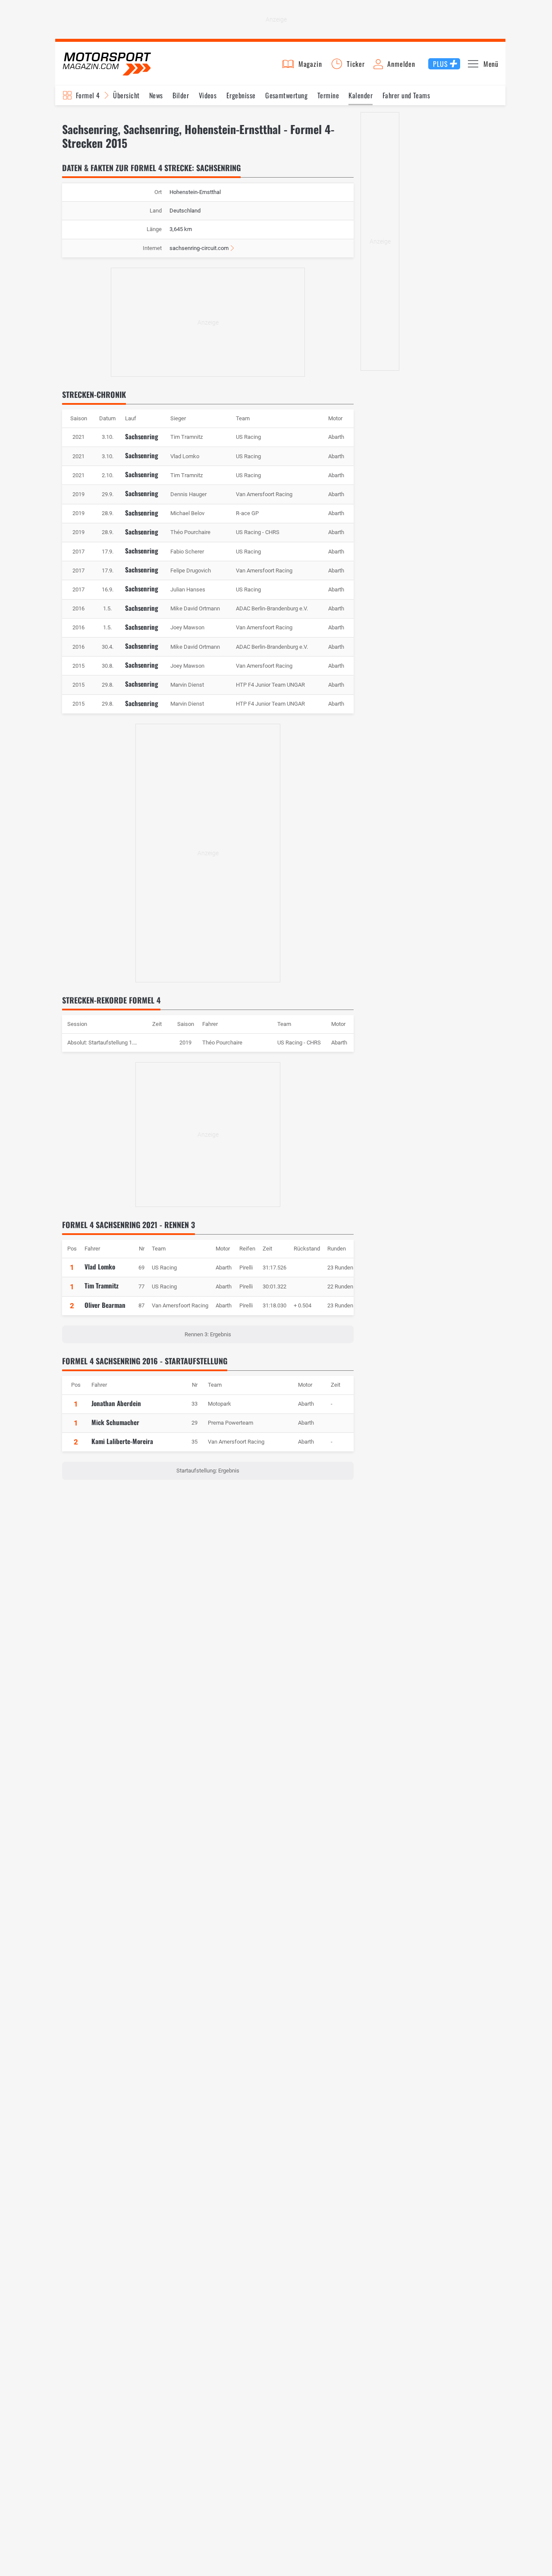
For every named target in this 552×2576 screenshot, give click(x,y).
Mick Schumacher (115, 1422)
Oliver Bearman (105, 1305)
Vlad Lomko (100, 1266)
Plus (440, 64)
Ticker (356, 64)
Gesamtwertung (286, 95)
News (156, 95)
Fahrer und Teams (406, 95)
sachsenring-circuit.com (199, 248)
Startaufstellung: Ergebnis (208, 1471)
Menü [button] (491, 64)
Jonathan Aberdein (116, 1403)
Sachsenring (142, 436)
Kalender (361, 95)
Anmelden (401, 64)
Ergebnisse (241, 95)
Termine (328, 95)
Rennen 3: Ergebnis (208, 1334)
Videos (208, 95)
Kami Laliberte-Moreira (122, 1441)
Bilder (181, 95)
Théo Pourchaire (222, 1043)
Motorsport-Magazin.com (107, 64)
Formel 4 (88, 95)
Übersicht (126, 95)
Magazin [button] (310, 64)
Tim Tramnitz (102, 1285)
